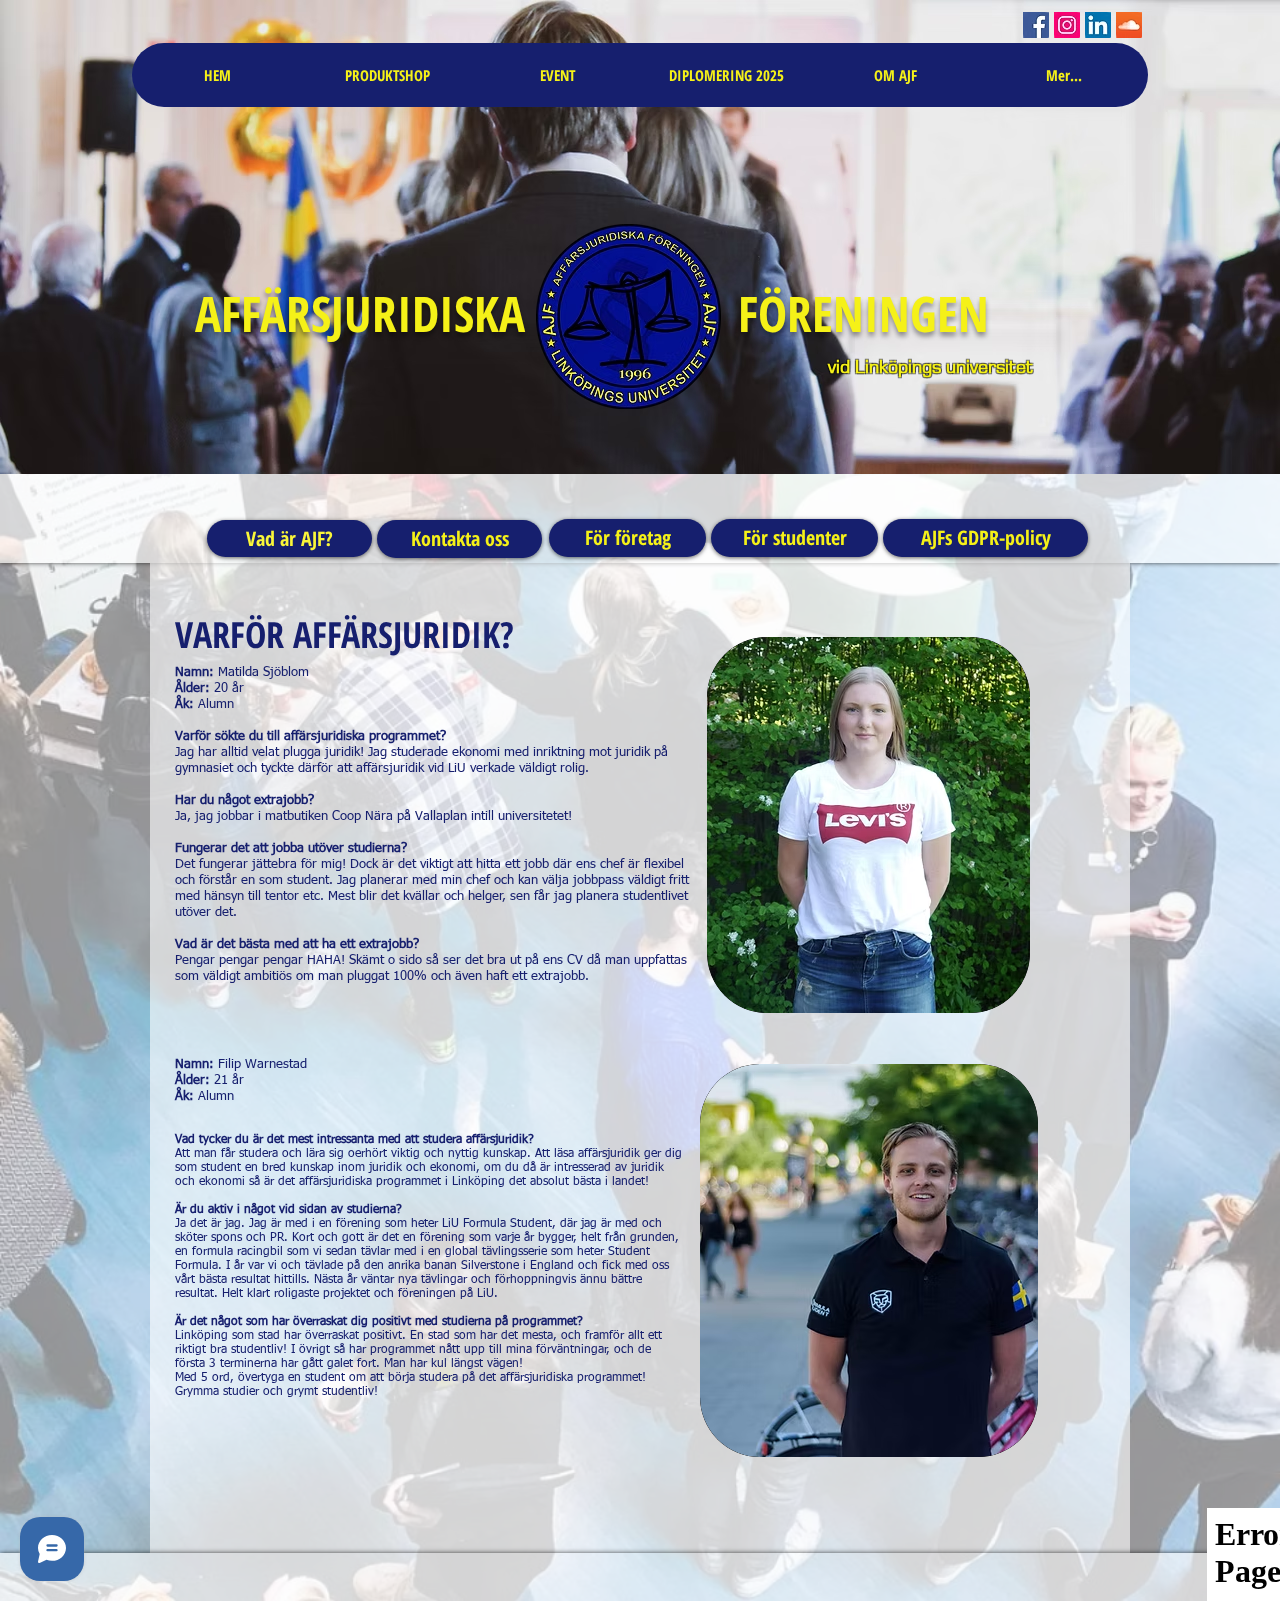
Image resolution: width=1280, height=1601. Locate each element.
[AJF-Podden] (1129, 25)
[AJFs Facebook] (1036, 25)
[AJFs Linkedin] (1098, 25)
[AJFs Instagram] (1067, 25)
